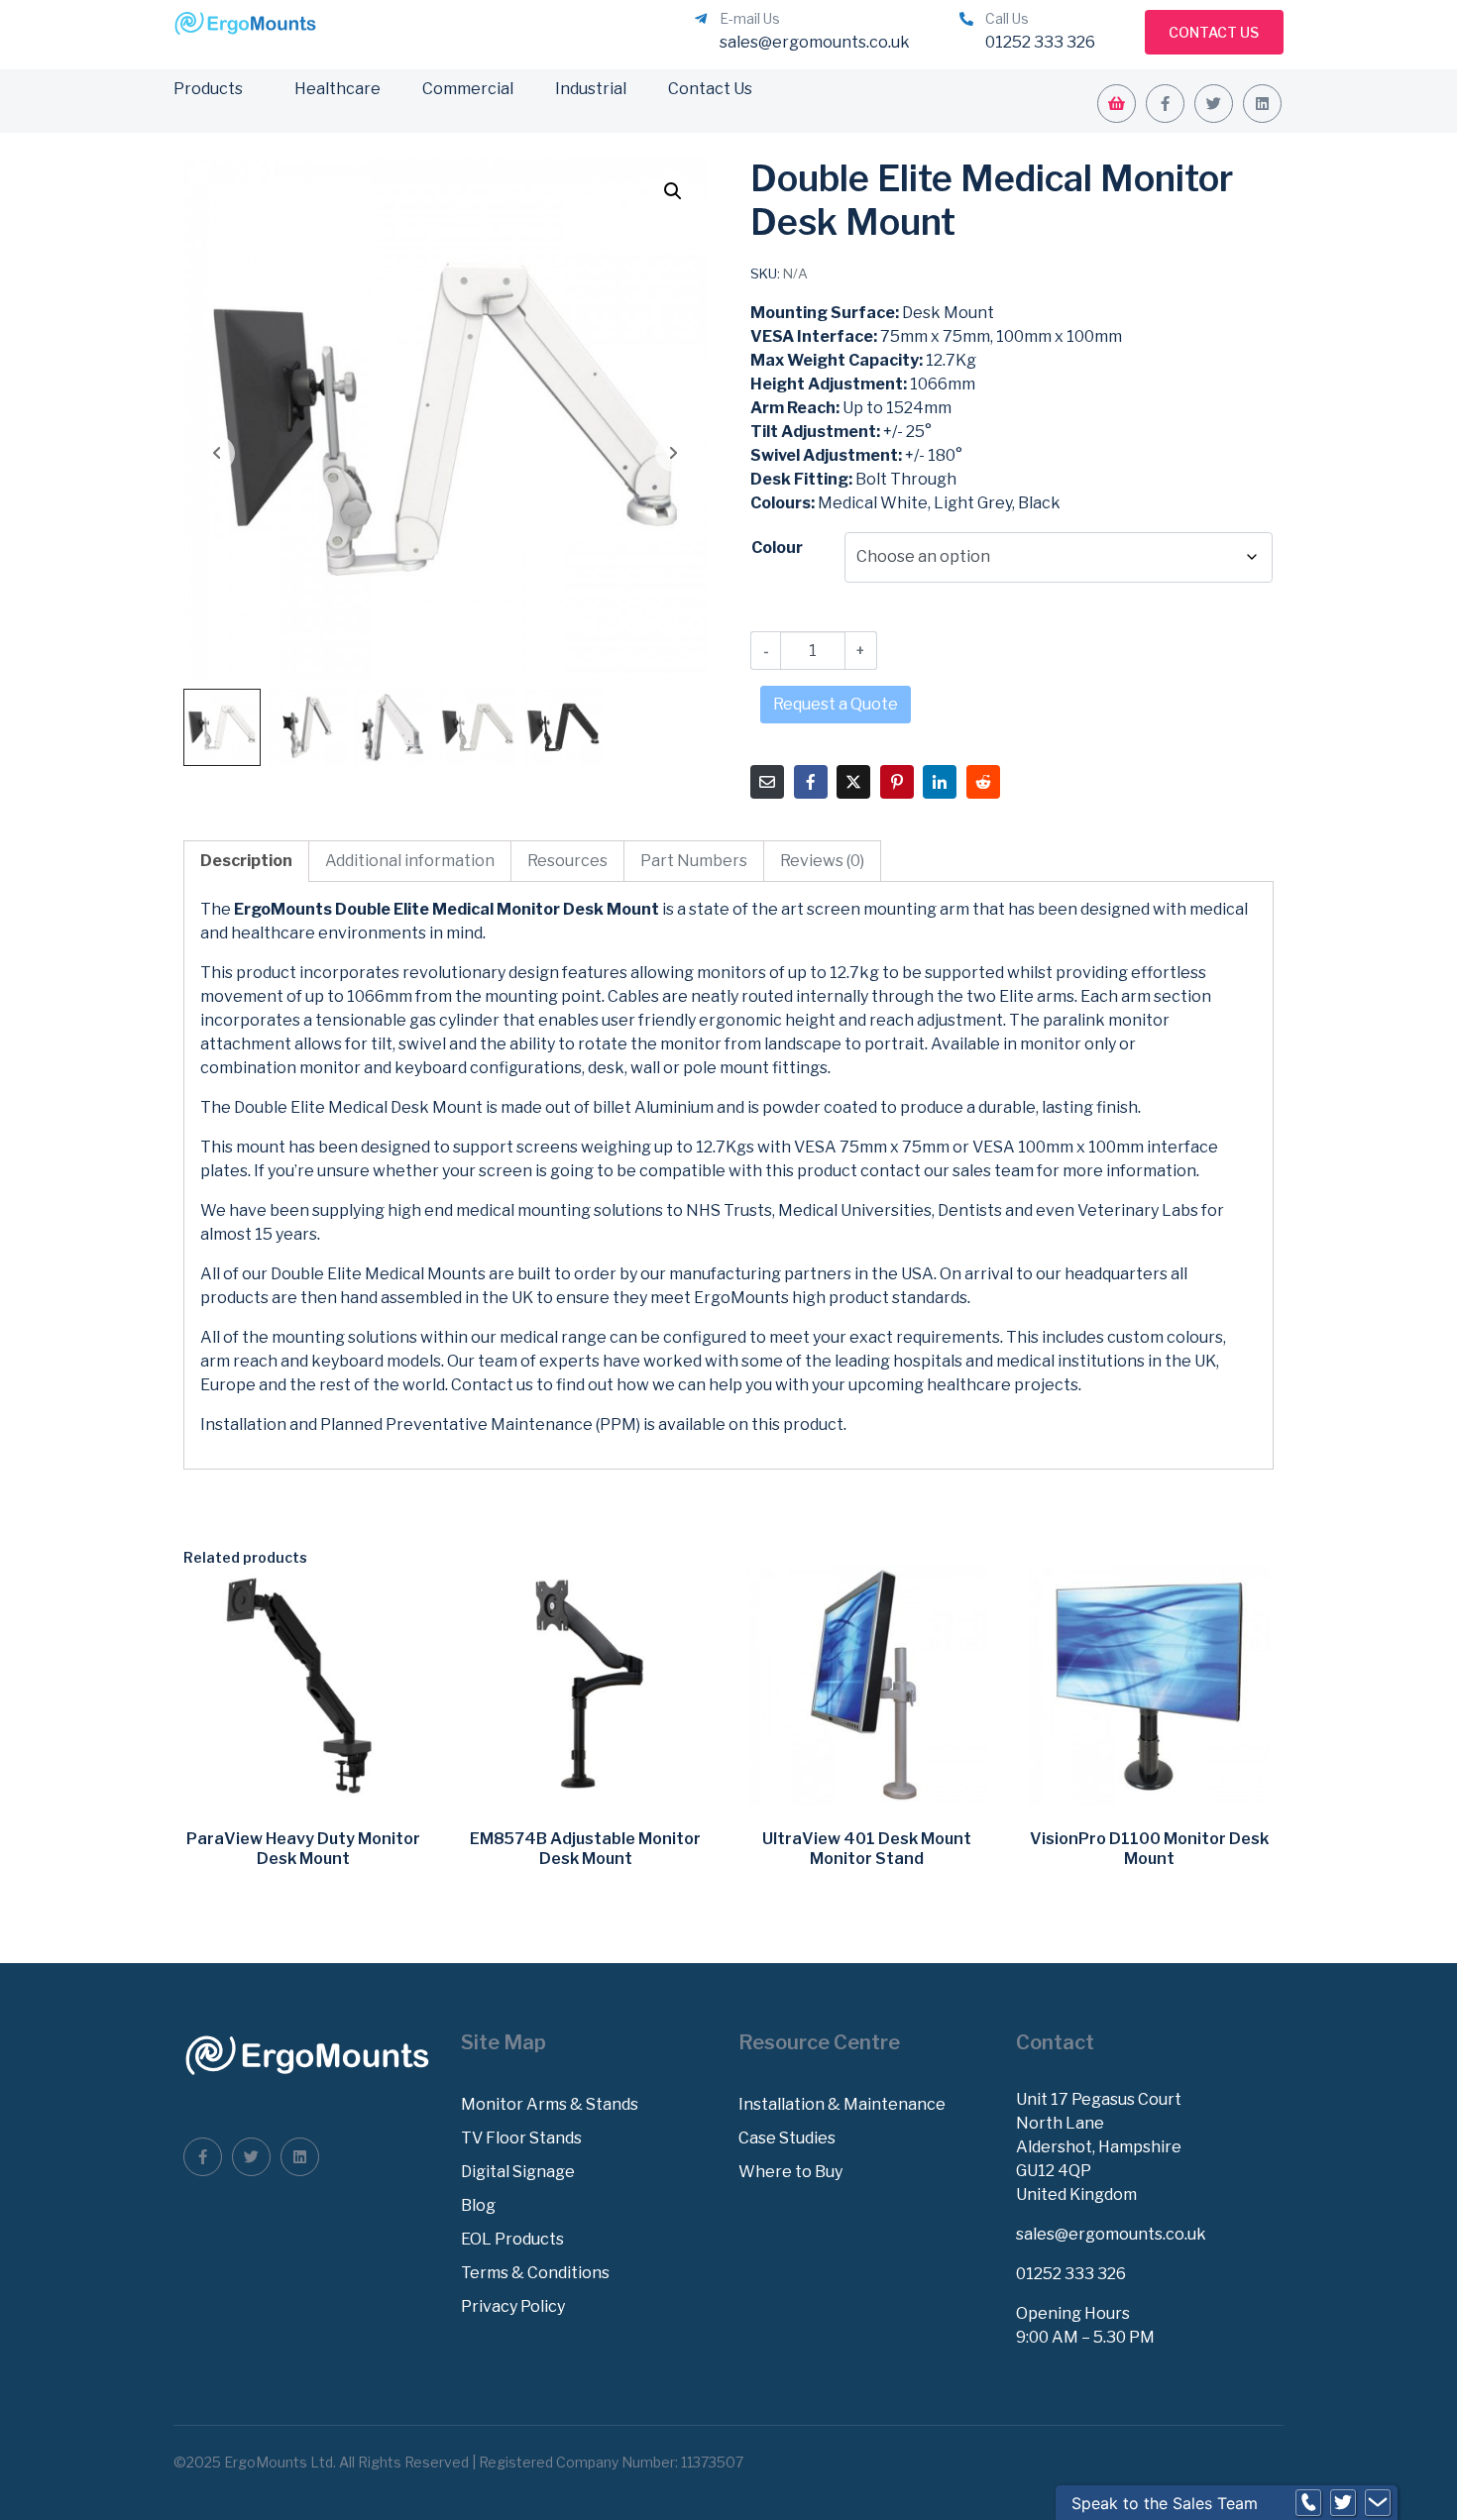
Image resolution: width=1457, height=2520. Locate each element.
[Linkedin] (1262, 104)
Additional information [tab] (410, 861)
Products (208, 89)
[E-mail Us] (701, 19)
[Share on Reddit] (983, 782)
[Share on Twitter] (853, 782)
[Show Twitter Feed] (1343, 2503)
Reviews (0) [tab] (822, 861)
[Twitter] (1214, 104)
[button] (673, 191)
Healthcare (337, 89)
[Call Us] (966, 19)
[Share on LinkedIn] (940, 782)
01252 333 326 (1071, 2274)
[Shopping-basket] (1117, 104)
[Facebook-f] (1165, 104)
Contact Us (710, 89)
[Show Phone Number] (1308, 2503)
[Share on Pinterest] (897, 782)
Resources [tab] (567, 861)
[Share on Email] (767, 782)
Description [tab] (246, 861)
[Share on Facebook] (811, 782)
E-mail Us (750, 18)
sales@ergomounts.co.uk (1111, 2234)
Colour (777, 548)
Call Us (1007, 18)
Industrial (591, 89)
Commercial (468, 89)
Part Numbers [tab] (694, 861)
